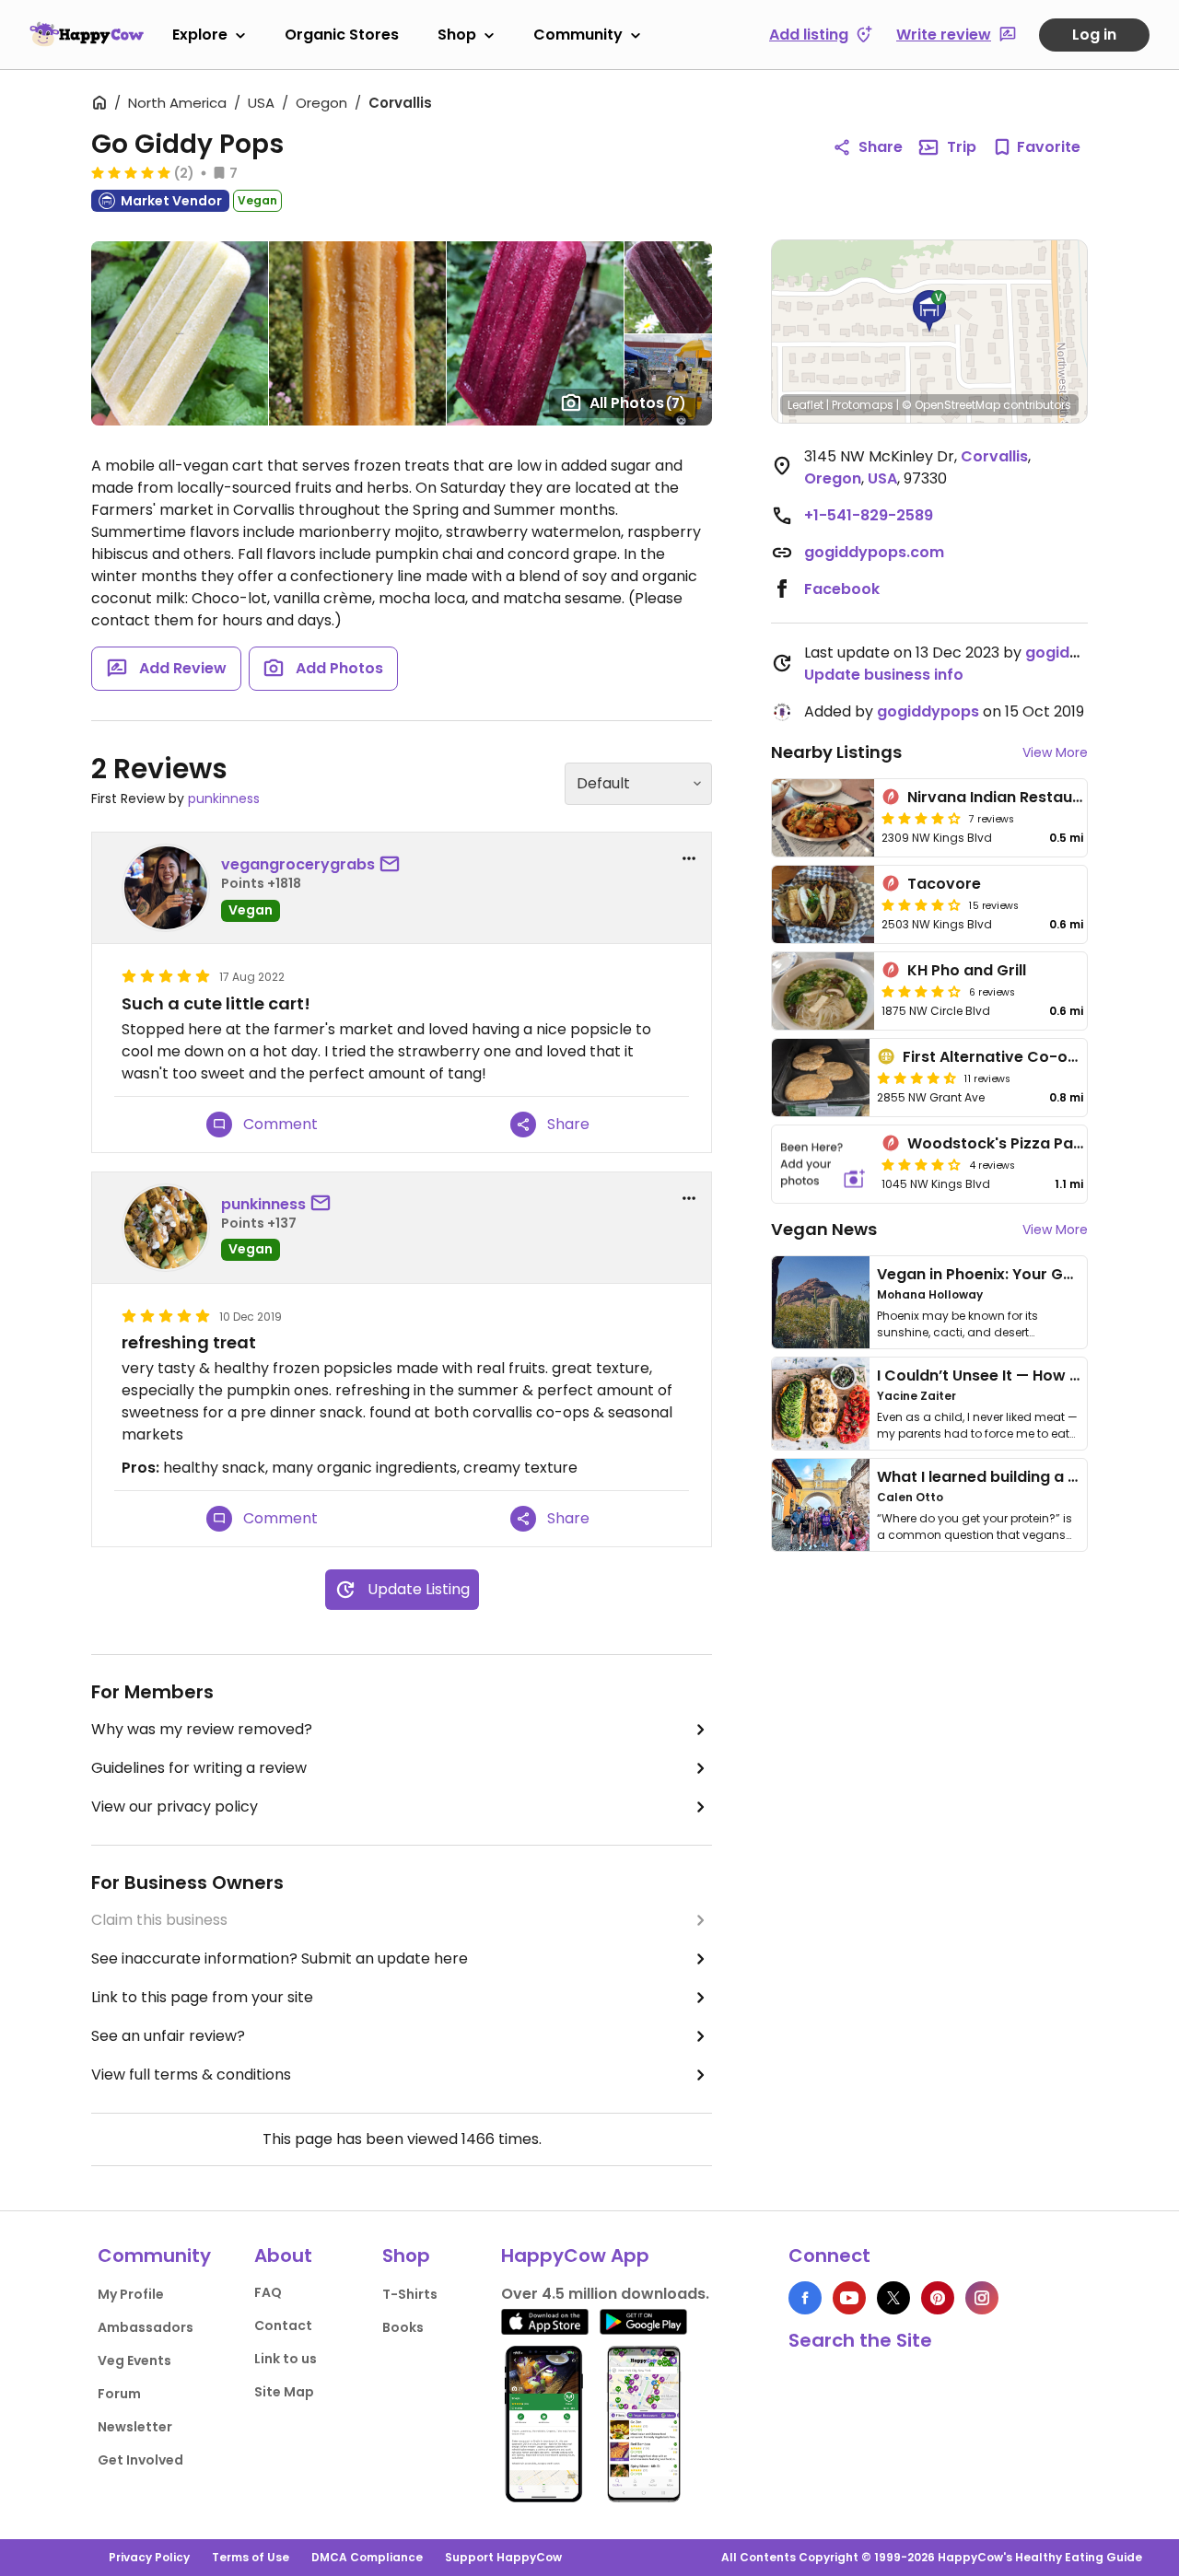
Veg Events (134, 2360)
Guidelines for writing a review (199, 1768)
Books (403, 2327)
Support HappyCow (503, 2557)
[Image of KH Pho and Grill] (823, 991)
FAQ (268, 2292)
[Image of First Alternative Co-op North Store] (821, 1078)
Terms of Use (251, 2557)
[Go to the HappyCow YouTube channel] (849, 2298)
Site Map (284, 2392)
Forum (119, 2394)
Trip (962, 147)
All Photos (638, 403)
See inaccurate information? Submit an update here (280, 1958)
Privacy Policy (149, 2557)
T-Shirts (410, 2294)
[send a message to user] (393, 865)
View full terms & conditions (191, 2075)
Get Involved (140, 2460)
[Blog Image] (821, 1302)
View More (1055, 752)
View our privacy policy (175, 1807)
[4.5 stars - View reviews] (916, 1078)
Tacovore (944, 884)
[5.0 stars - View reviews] (131, 172)
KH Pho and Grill (967, 970)
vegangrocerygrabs (298, 864)
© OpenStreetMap (951, 405)
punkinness (224, 798)
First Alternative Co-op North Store (1036, 1057)
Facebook (842, 589)
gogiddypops (1076, 653)
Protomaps (863, 405)
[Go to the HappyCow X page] (893, 2298)
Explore (200, 35)
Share (881, 147)
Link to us (286, 2359)
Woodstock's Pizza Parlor (1004, 1143)
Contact (283, 2325)
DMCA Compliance (367, 2557)
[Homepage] (87, 34)
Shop (457, 35)
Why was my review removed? (202, 1729)
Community (578, 35)
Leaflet (805, 405)
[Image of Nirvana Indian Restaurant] (823, 818)
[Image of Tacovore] (823, 904)
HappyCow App (575, 2255)
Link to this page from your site (202, 1997)
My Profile (131, 2294)
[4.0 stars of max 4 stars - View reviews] (921, 818)
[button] (929, 311)
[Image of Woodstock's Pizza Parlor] (823, 1164)
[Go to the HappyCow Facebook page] (805, 2298)
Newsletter (135, 2427)
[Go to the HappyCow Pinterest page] (938, 2298)
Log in (1094, 35)
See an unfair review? (168, 2036)
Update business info (884, 675)
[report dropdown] (689, 858)
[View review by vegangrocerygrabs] (166, 888)
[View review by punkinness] (166, 1228)
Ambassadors (146, 2327)
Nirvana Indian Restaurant (1006, 797)
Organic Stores (342, 35)
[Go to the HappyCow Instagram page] (982, 2298)
